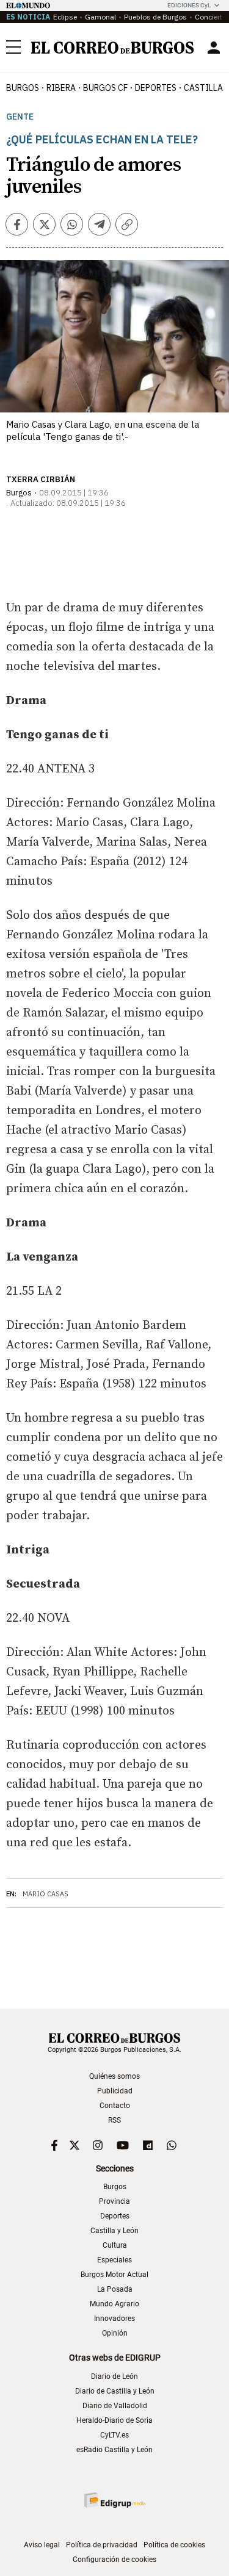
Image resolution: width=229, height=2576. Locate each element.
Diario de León (114, 2376)
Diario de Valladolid (115, 2406)
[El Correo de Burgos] (112, 48)
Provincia (114, 2201)
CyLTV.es (114, 2435)
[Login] (214, 48)
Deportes (115, 2216)
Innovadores (114, 2319)
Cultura (115, 2245)
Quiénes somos (114, 2076)
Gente (20, 117)
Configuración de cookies (114, 2560)
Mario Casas (45, 1894)
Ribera (61, 88)
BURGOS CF (105, 88)
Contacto (115, 2106)
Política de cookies (174, 2545)
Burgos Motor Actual (114, 2275)
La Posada (115, 2289)
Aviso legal (42, 2545)
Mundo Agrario (114, 2304)
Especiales (114, 2260)
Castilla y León (114, 2231)
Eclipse (65, 17)
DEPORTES (156, 88)
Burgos (23, 88)
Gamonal (100, 17)
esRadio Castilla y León (114, 2450)
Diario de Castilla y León (115, 2391)
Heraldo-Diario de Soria (114, 2420)
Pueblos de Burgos (155, 17)
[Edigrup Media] (115, 2500)
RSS (114, 2120)
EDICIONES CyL (189, 5)
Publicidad (115, 2091)
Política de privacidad (102, 2545)
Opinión (115, 2333)
